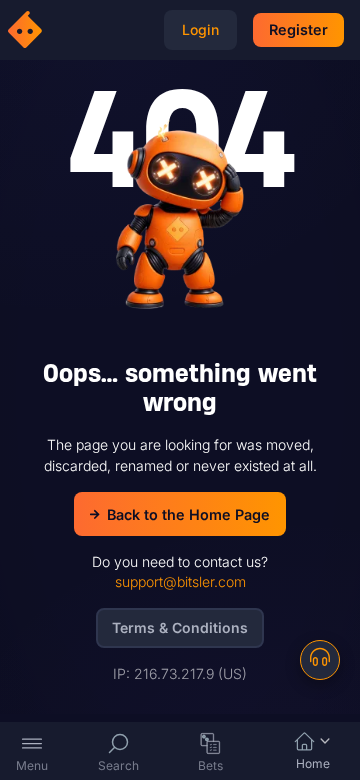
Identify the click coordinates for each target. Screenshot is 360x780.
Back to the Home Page (188, 514)
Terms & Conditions (180, 627)
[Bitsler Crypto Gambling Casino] (28, 30)
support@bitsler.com (180, 581)
